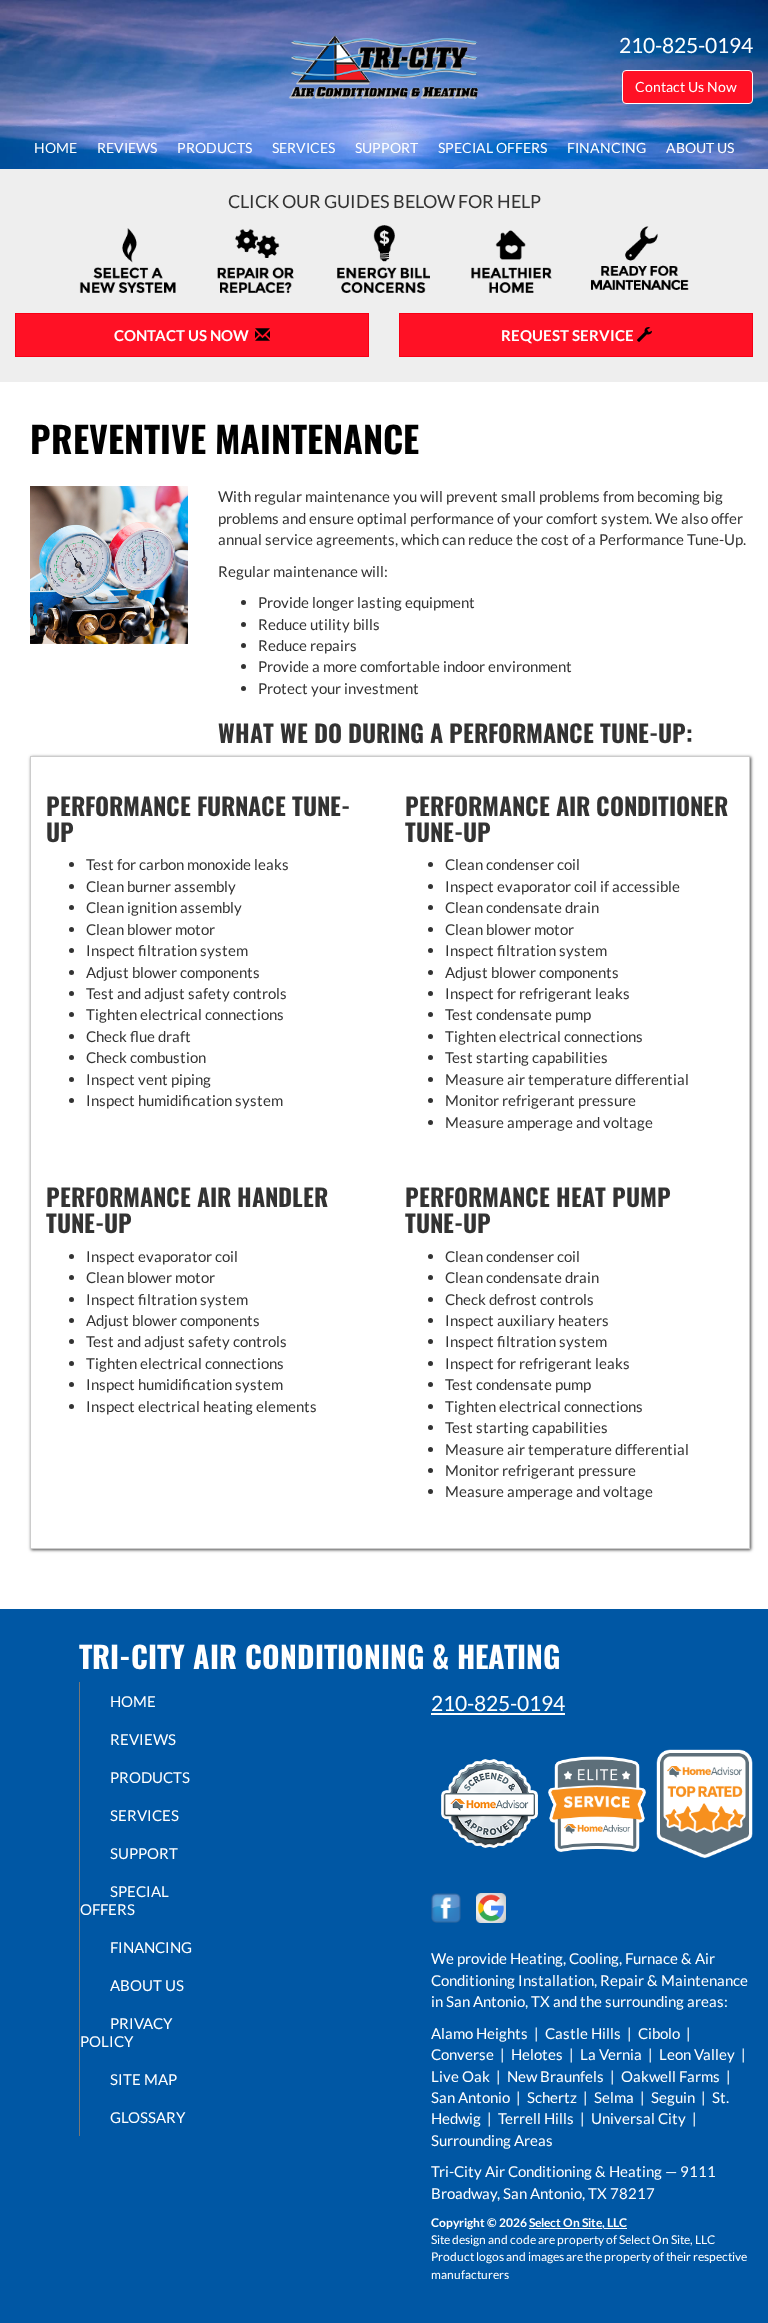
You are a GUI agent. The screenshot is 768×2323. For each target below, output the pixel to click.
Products (214, 148)
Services (303, 148)
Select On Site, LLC (578, 2222)
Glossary (147, 2117)
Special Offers (492, 148)
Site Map (143, 2079)
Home (55, 148)
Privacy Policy (126, 2032)
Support (386, 148)
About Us (700, 148)
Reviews (127, 148)
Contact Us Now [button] (687, 86)
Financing (606, 148)
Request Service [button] (569, 335)
